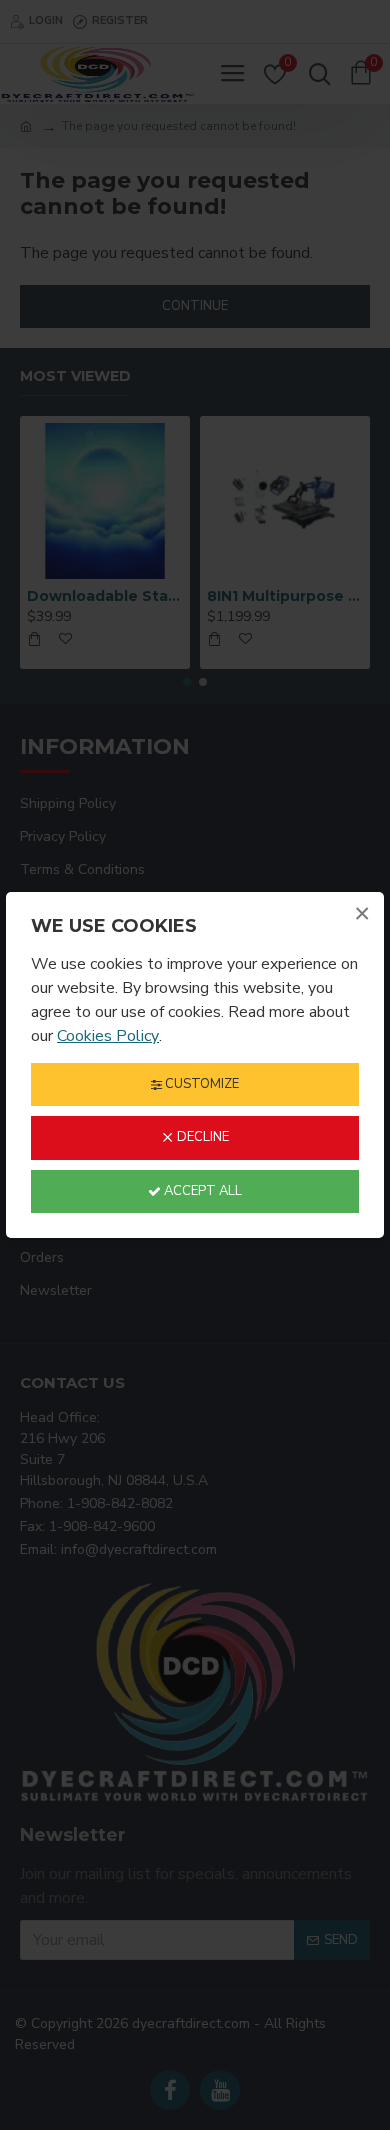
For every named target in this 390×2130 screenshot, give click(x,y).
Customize (200, 1084)
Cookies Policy (108, 1036)
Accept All (201, 1191)
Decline (201, 1137)
